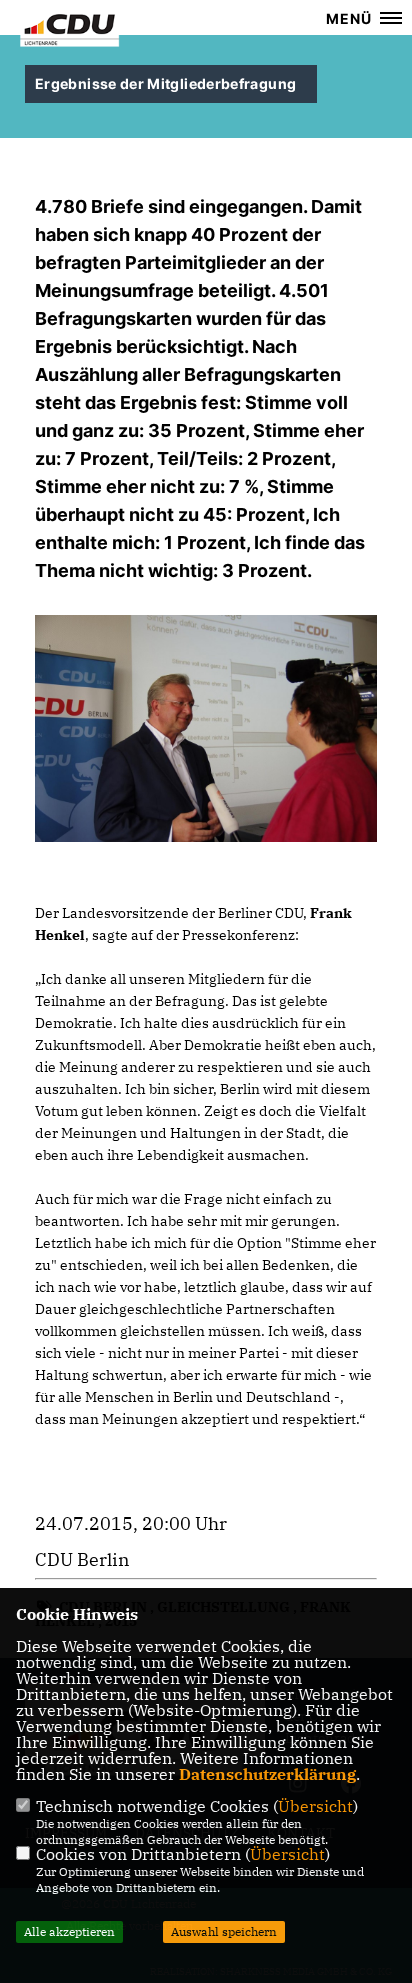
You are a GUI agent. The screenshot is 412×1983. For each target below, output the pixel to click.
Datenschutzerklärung (267, 1774)
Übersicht (315, 1806)
